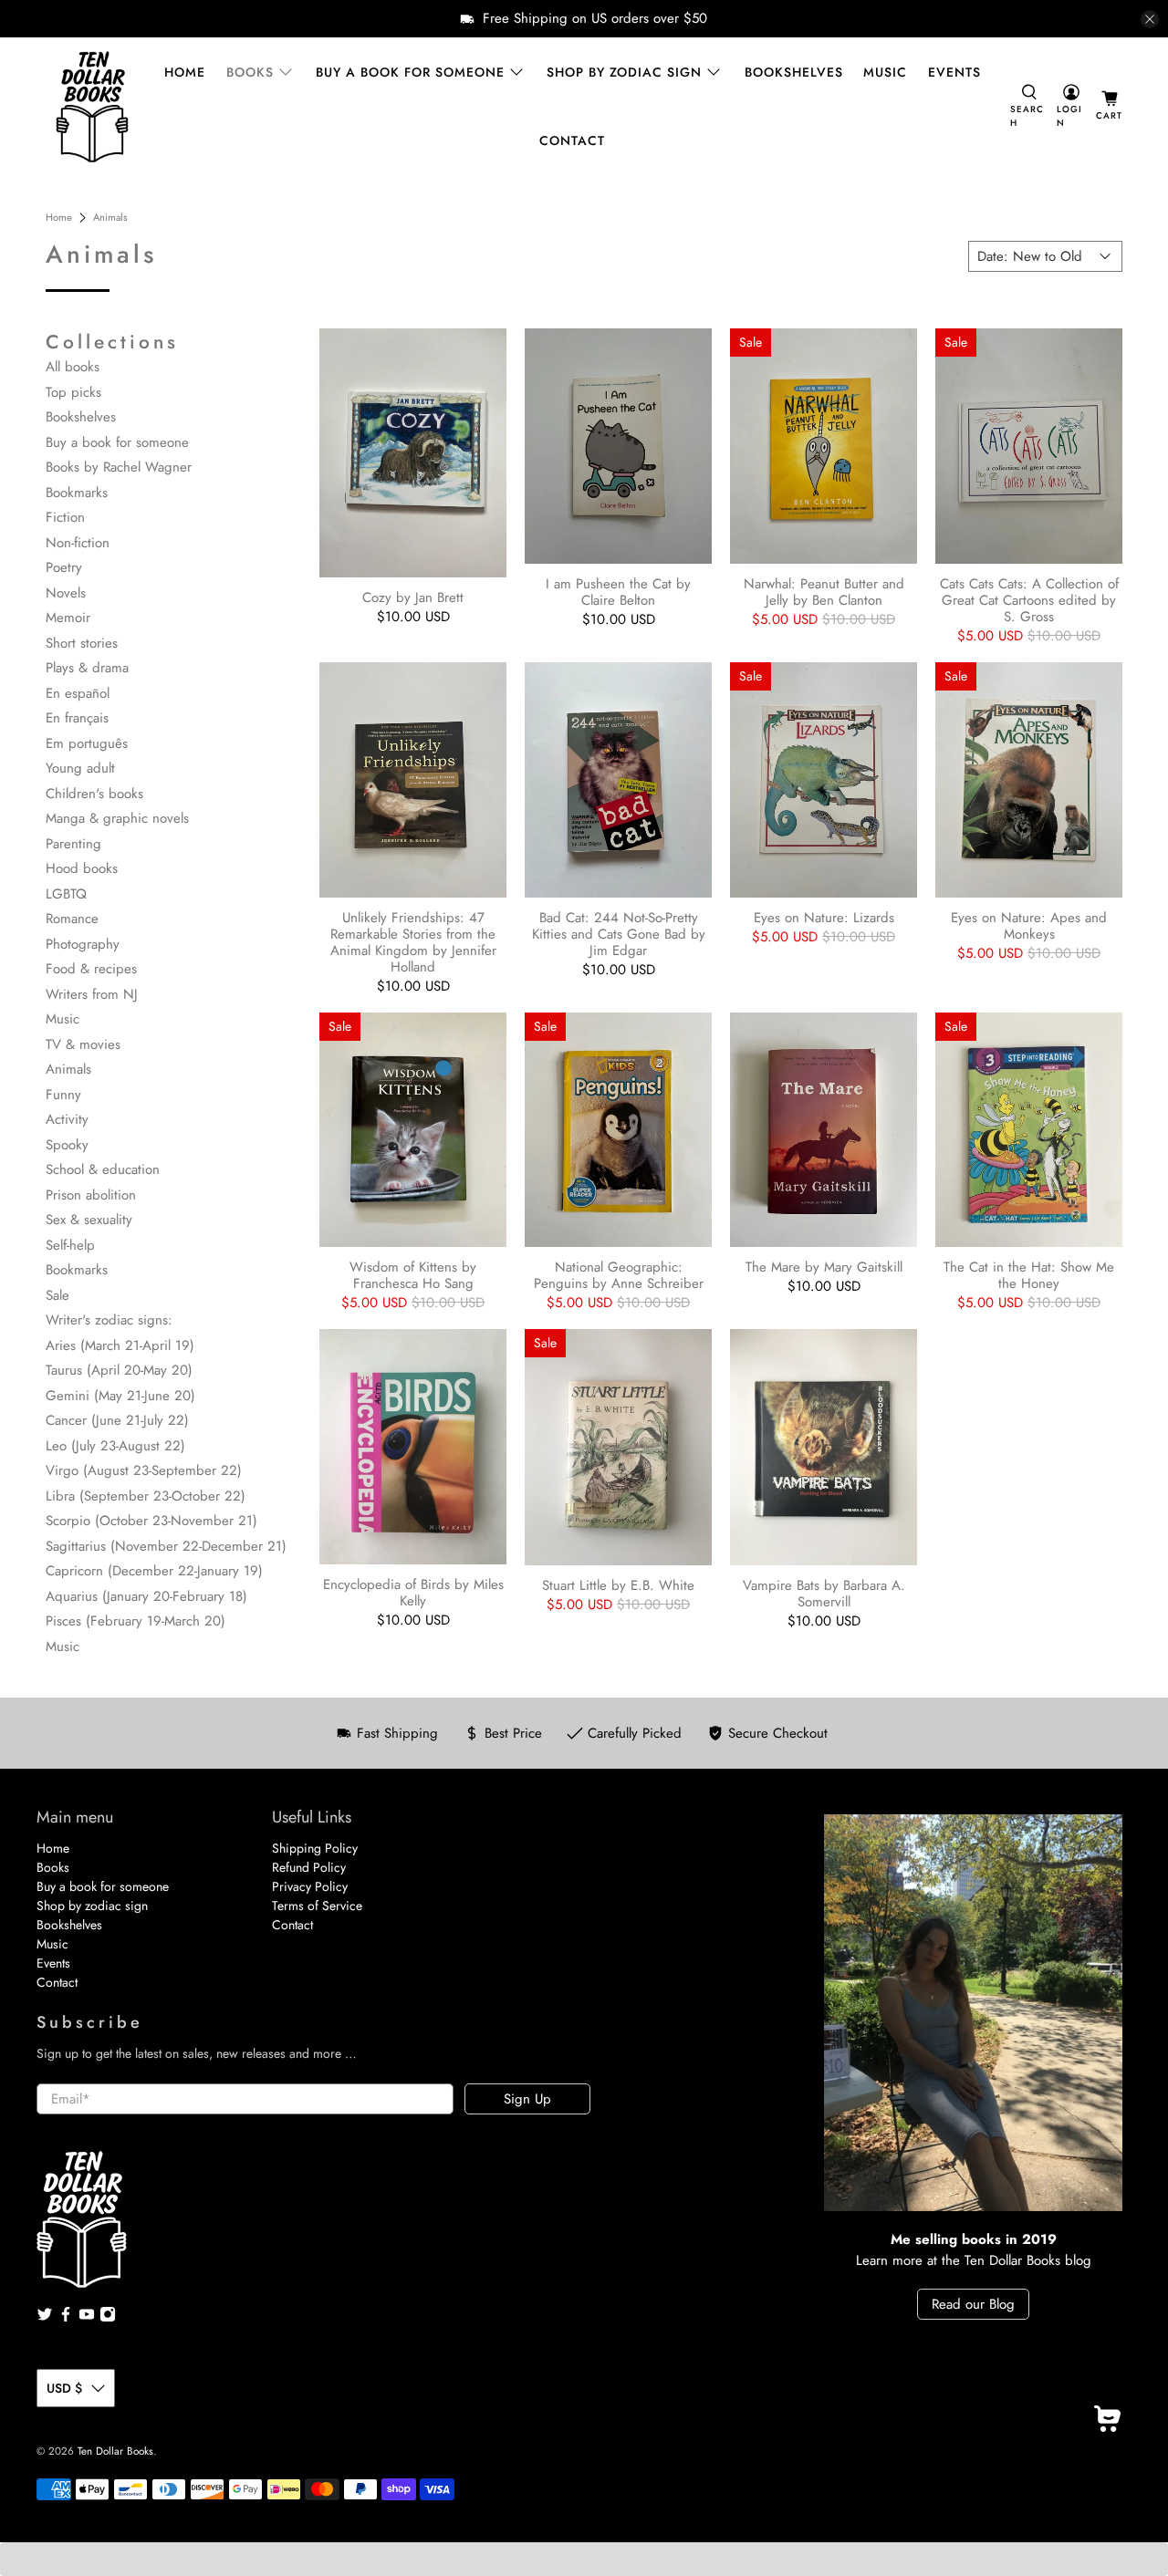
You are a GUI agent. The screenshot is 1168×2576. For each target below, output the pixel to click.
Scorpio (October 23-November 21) (151, 1521)
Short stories (82, 643)
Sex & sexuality (89, 1220)
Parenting (73, 844)
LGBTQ (66, 894)
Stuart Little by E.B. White (618, 1584)
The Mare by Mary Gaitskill (824, 1266)
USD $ (64, 2388)
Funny (63, 1095)
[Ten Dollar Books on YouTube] (87, 2318)
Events (954, 72)
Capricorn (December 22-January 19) (154, 1571)
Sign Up (527, 2099)
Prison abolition (91, 1195)
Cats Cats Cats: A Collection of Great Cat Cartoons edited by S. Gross (1029, 599)
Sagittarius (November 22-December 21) (166, 1546)
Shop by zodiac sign (624, 72)
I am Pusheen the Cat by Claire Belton (618, 591)
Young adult (80, 768)
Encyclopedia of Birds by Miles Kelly (413, 1592)
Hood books (82, 868)
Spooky (67, 1145)
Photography (83, 944)
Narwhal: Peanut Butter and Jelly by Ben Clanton (824, 591)
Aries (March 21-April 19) (120, 1345)
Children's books (94, 794)
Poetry (64, 567)
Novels (66, 593)
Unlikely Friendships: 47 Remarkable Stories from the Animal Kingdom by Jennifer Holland (413, 941)
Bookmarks (77, 493)
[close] (1150, 19)
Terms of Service (317, 1906)
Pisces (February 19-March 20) (136, 1621)
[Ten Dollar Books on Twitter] (45, 2318)
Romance (72, 919)
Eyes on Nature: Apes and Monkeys (1029, 925)
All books (73, 367)
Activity (67, 1119)
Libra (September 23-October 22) (146, 1496)
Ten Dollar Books (115, 2451)
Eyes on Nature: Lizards (824, 917)
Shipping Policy (315, 1848)
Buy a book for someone (410, 72)
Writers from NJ (92, 994)
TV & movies (83, 1044)
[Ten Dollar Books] (92, 107)
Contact (572, 140)
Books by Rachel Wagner (119, 467)
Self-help (70, 1245)
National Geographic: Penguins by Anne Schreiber (619, 1274)
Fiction (65, 517)
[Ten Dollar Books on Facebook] (66, 2318)
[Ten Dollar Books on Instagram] (108, 2318)
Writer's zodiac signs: (109, 1320)
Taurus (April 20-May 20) (119, 1370)
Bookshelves (794, 72)
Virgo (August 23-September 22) (144, 1470)
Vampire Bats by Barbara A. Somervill (824, 1593)
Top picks (73, 392)
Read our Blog (973, 2304)
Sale (57, 1295)
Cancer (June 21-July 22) (117, 1420)
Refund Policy (309, 1867)
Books (250, 72)
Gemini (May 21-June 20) (120, 1396)
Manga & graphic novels (117, 818)
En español (78, 693)
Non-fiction (78, 543)
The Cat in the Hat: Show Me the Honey (1029, 1274)
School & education (103, 1169)
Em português (87, 743)
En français (77, 718)
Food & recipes (91, 969)
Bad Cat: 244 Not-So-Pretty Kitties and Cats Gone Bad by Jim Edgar (619, 933)
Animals (110, 218)
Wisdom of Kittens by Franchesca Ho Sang (413, 1274)
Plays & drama (87, 668)
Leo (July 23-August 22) (115, 1446)
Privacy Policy (310, 1886)
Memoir (68, 618)
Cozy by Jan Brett (413, 597)
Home (185, 72)
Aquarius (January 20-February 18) (146, 1596)
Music (885, 72)
